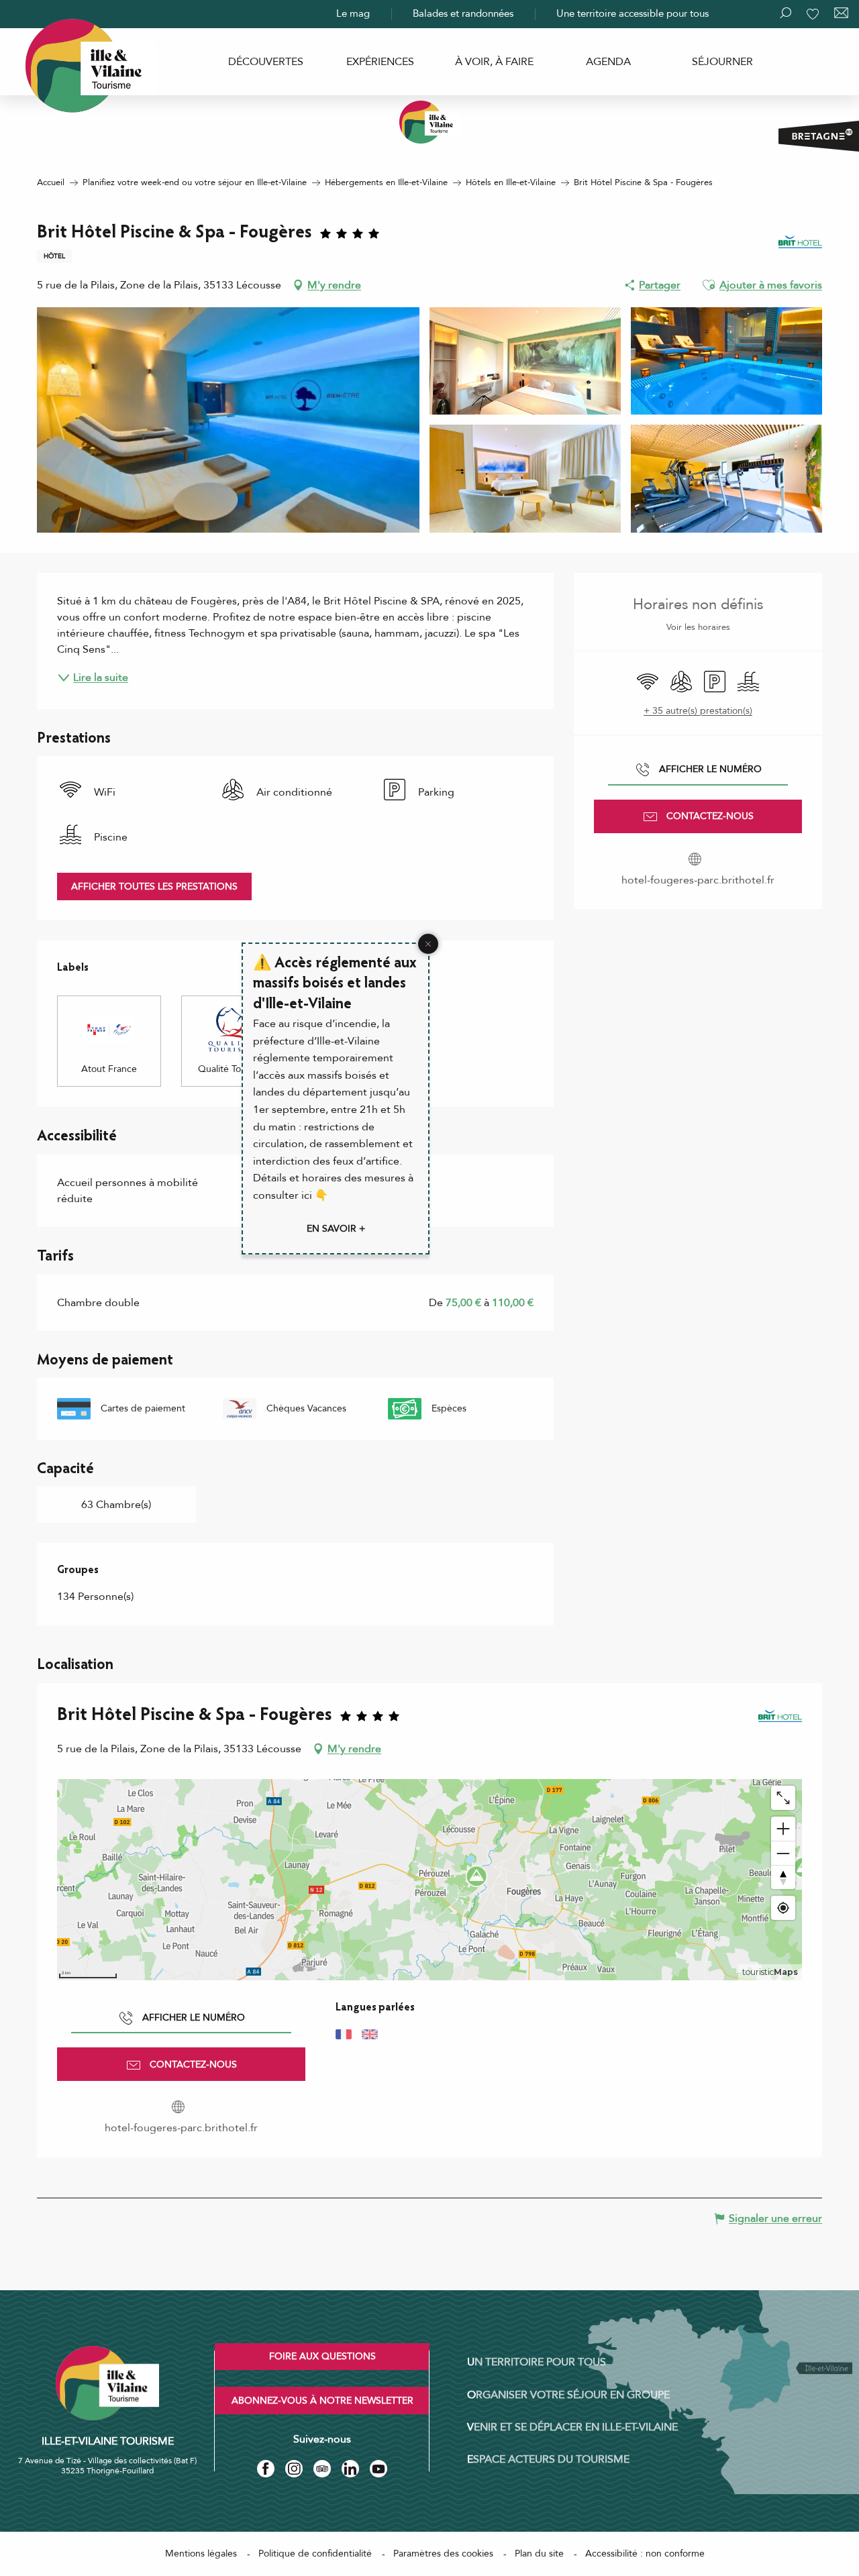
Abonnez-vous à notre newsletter (322, 2401)
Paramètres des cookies (443, 2554)
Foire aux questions (322, 2356)
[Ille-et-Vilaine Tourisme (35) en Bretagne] (429, 122)
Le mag (353, 13)
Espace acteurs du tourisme (548, 2459)
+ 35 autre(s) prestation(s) (698, 711)
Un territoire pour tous (537, 2362)
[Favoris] (814, 14)
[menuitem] (266, 62)
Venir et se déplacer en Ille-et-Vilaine (572, 2427)
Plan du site (539, 2554)
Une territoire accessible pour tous (633, 13)
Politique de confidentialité (315, 2554)
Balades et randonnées (463, 13)
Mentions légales (201, 2554)
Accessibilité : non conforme (645, 2554)
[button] (709, 285)
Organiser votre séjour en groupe (568, 2395)
